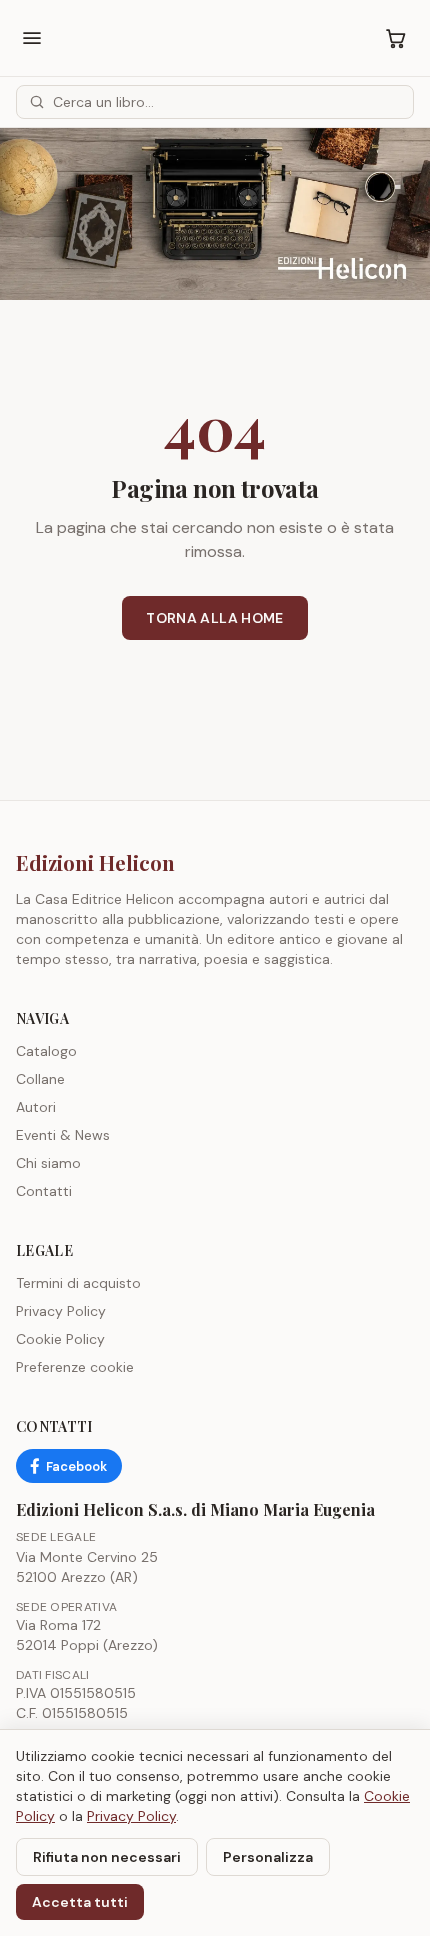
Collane (40, 1079)
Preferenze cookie (75, 1367)
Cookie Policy (60, 1339)
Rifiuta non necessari (107, 1857)
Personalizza (268, 1857)
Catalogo (46, 1051)
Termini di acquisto (78, 1283)
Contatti (44, 1191)
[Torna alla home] (215, 214)
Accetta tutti (80, 1902)
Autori (36, 1107)
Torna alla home (214, 618)
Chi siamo (48, 1163)
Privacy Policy (61, 1311)
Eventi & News (63, 1135)
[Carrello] (396, 38)
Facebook (76, 1466)
